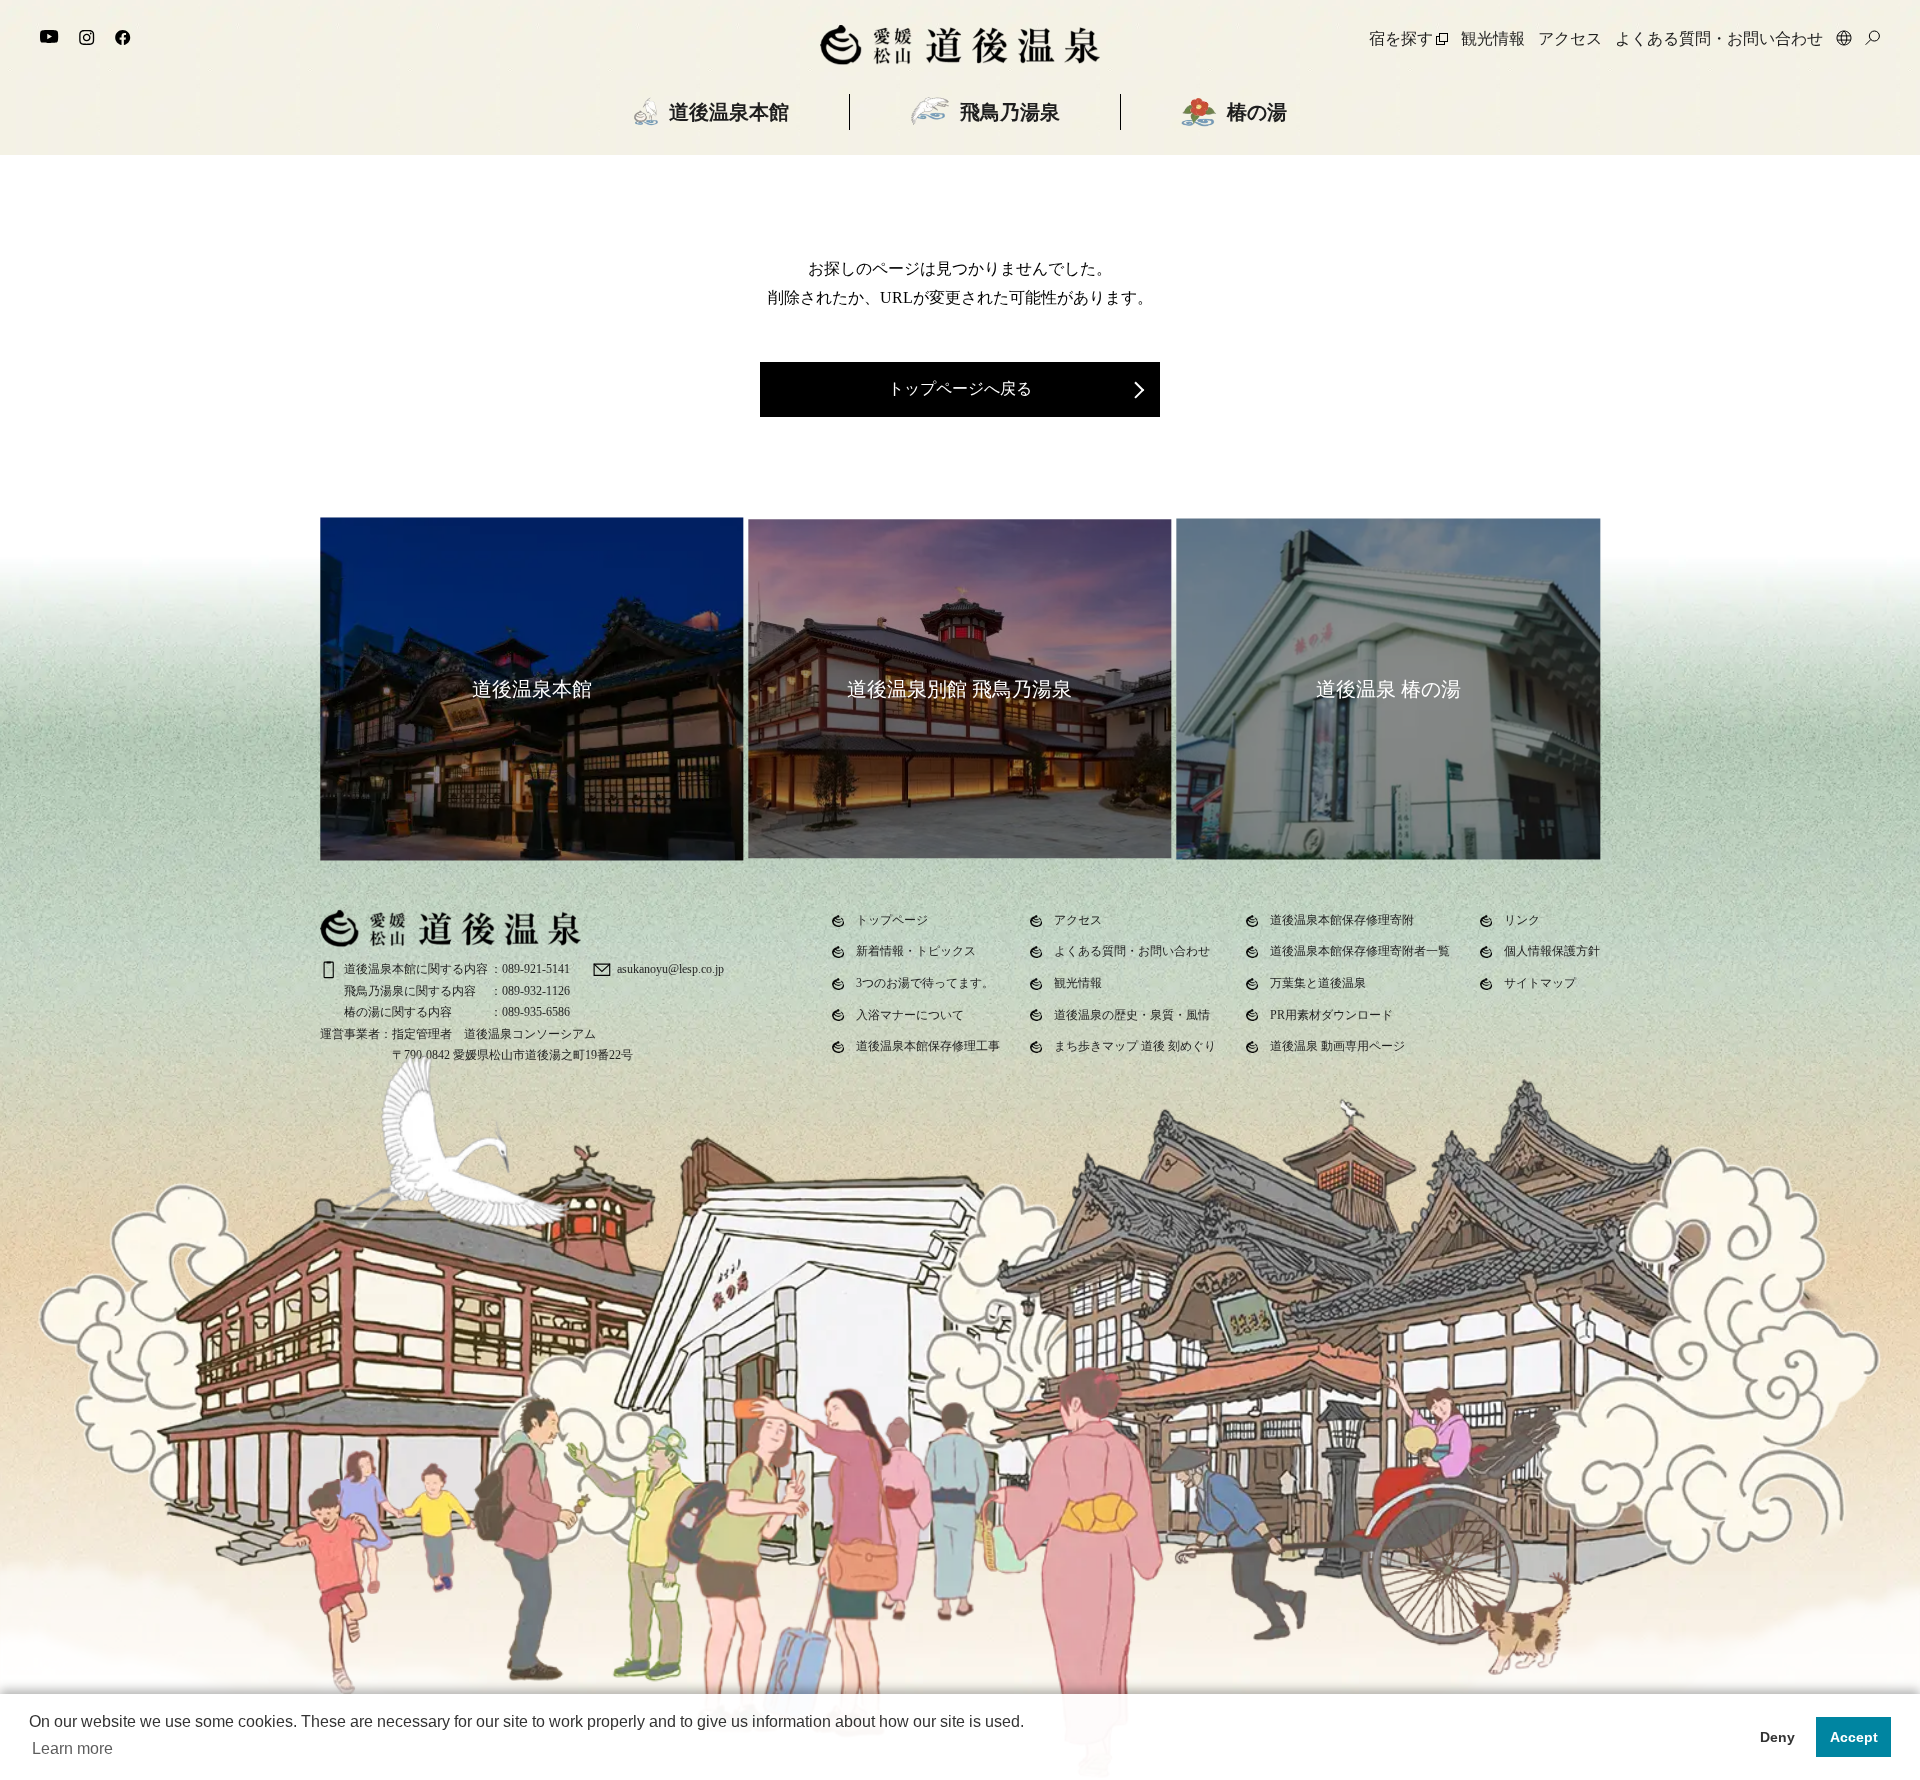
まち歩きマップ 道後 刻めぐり (1135, 1046)
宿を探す (1401, 38)
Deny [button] (1777, 1737)
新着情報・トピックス (916, 951)
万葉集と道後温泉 (1318, 983)
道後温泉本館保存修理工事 (928, 1046)
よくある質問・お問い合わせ (1719, 38)
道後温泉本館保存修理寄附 (1342, 920)
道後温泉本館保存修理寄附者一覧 (1360, 951)
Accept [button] (1854, 1737)
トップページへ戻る (960, 388)
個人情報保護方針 (1552, 951)
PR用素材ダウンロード (1331, 1015)
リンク (1522, 920)
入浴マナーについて (910, 1015)
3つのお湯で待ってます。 (925, 983)
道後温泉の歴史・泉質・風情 (1132, 1015)
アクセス (1570, 38)
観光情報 (1493, 38)
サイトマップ (1540, 983)
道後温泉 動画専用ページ (1337, 1046)
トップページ (892, 920)
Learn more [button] (72, 1748)
